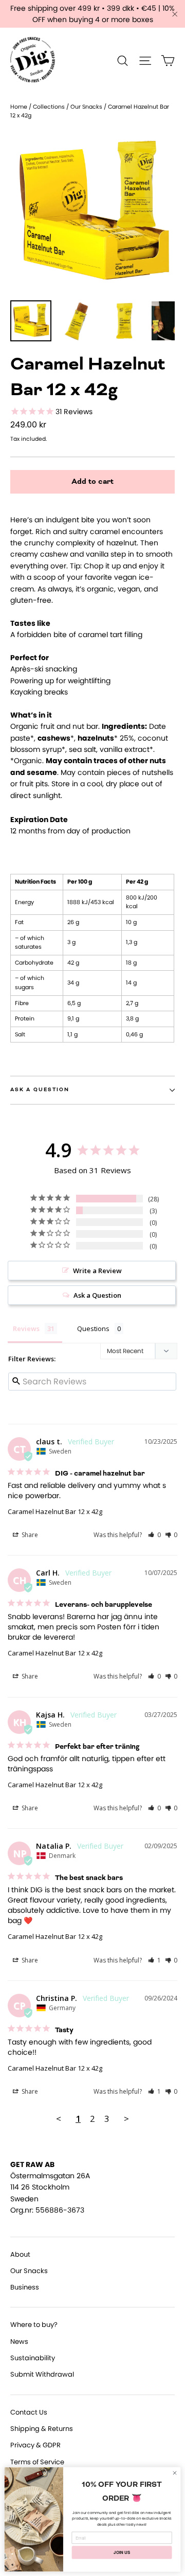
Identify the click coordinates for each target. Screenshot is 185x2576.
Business (25, 2287)
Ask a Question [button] (97, 1295)
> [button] (126, 2119)
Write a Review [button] (97, 1271)
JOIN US (122, 2552)
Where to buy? (34, 2325)
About (20, 2254)
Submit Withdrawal (42, 2374)
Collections (49, 107)
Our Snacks (86, 107)
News (19, 2342)
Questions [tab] (93, 1328)
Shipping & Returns (42, 2429)
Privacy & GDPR (35, 2445)
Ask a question (40, 1090)
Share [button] (29, 1535)
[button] (154, 1535)
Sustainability (33, 2358)
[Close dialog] (174, 2473)
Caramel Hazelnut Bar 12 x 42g (55, 1511)
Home (19, 107)
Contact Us (29, 2412)
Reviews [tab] (26, 1328)
